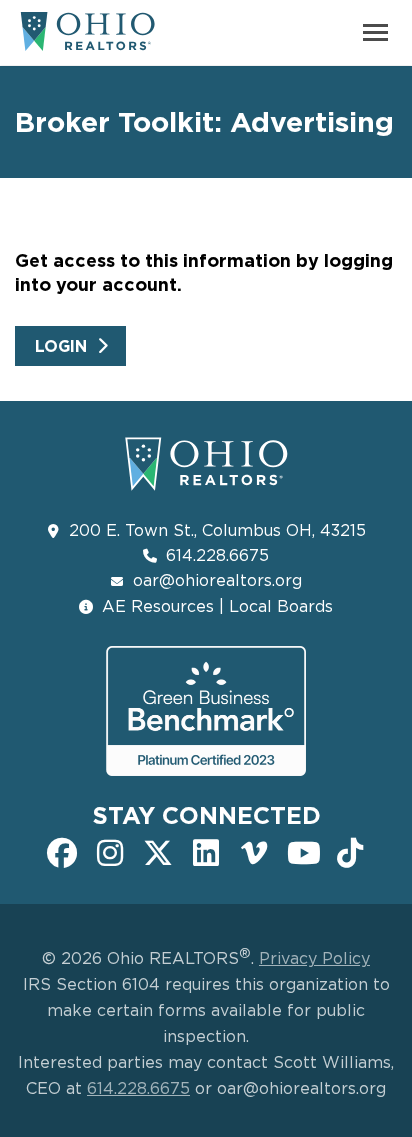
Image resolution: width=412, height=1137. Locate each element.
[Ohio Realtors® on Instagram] (110, 851)
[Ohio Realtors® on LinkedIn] (206, 851)
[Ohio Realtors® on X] (158, 851)
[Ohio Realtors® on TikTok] (350, 851)
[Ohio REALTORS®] (87, 39)
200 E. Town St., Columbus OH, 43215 (217, 530)
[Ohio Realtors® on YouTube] (302, 851)
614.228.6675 (217, 555)
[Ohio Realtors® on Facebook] (62, 851)
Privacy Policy (314, 958)
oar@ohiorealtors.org (217, 580)
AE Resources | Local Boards (217, 606)
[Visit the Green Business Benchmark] (206, 711)
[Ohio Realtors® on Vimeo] (254, 851)
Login (61, 346)
